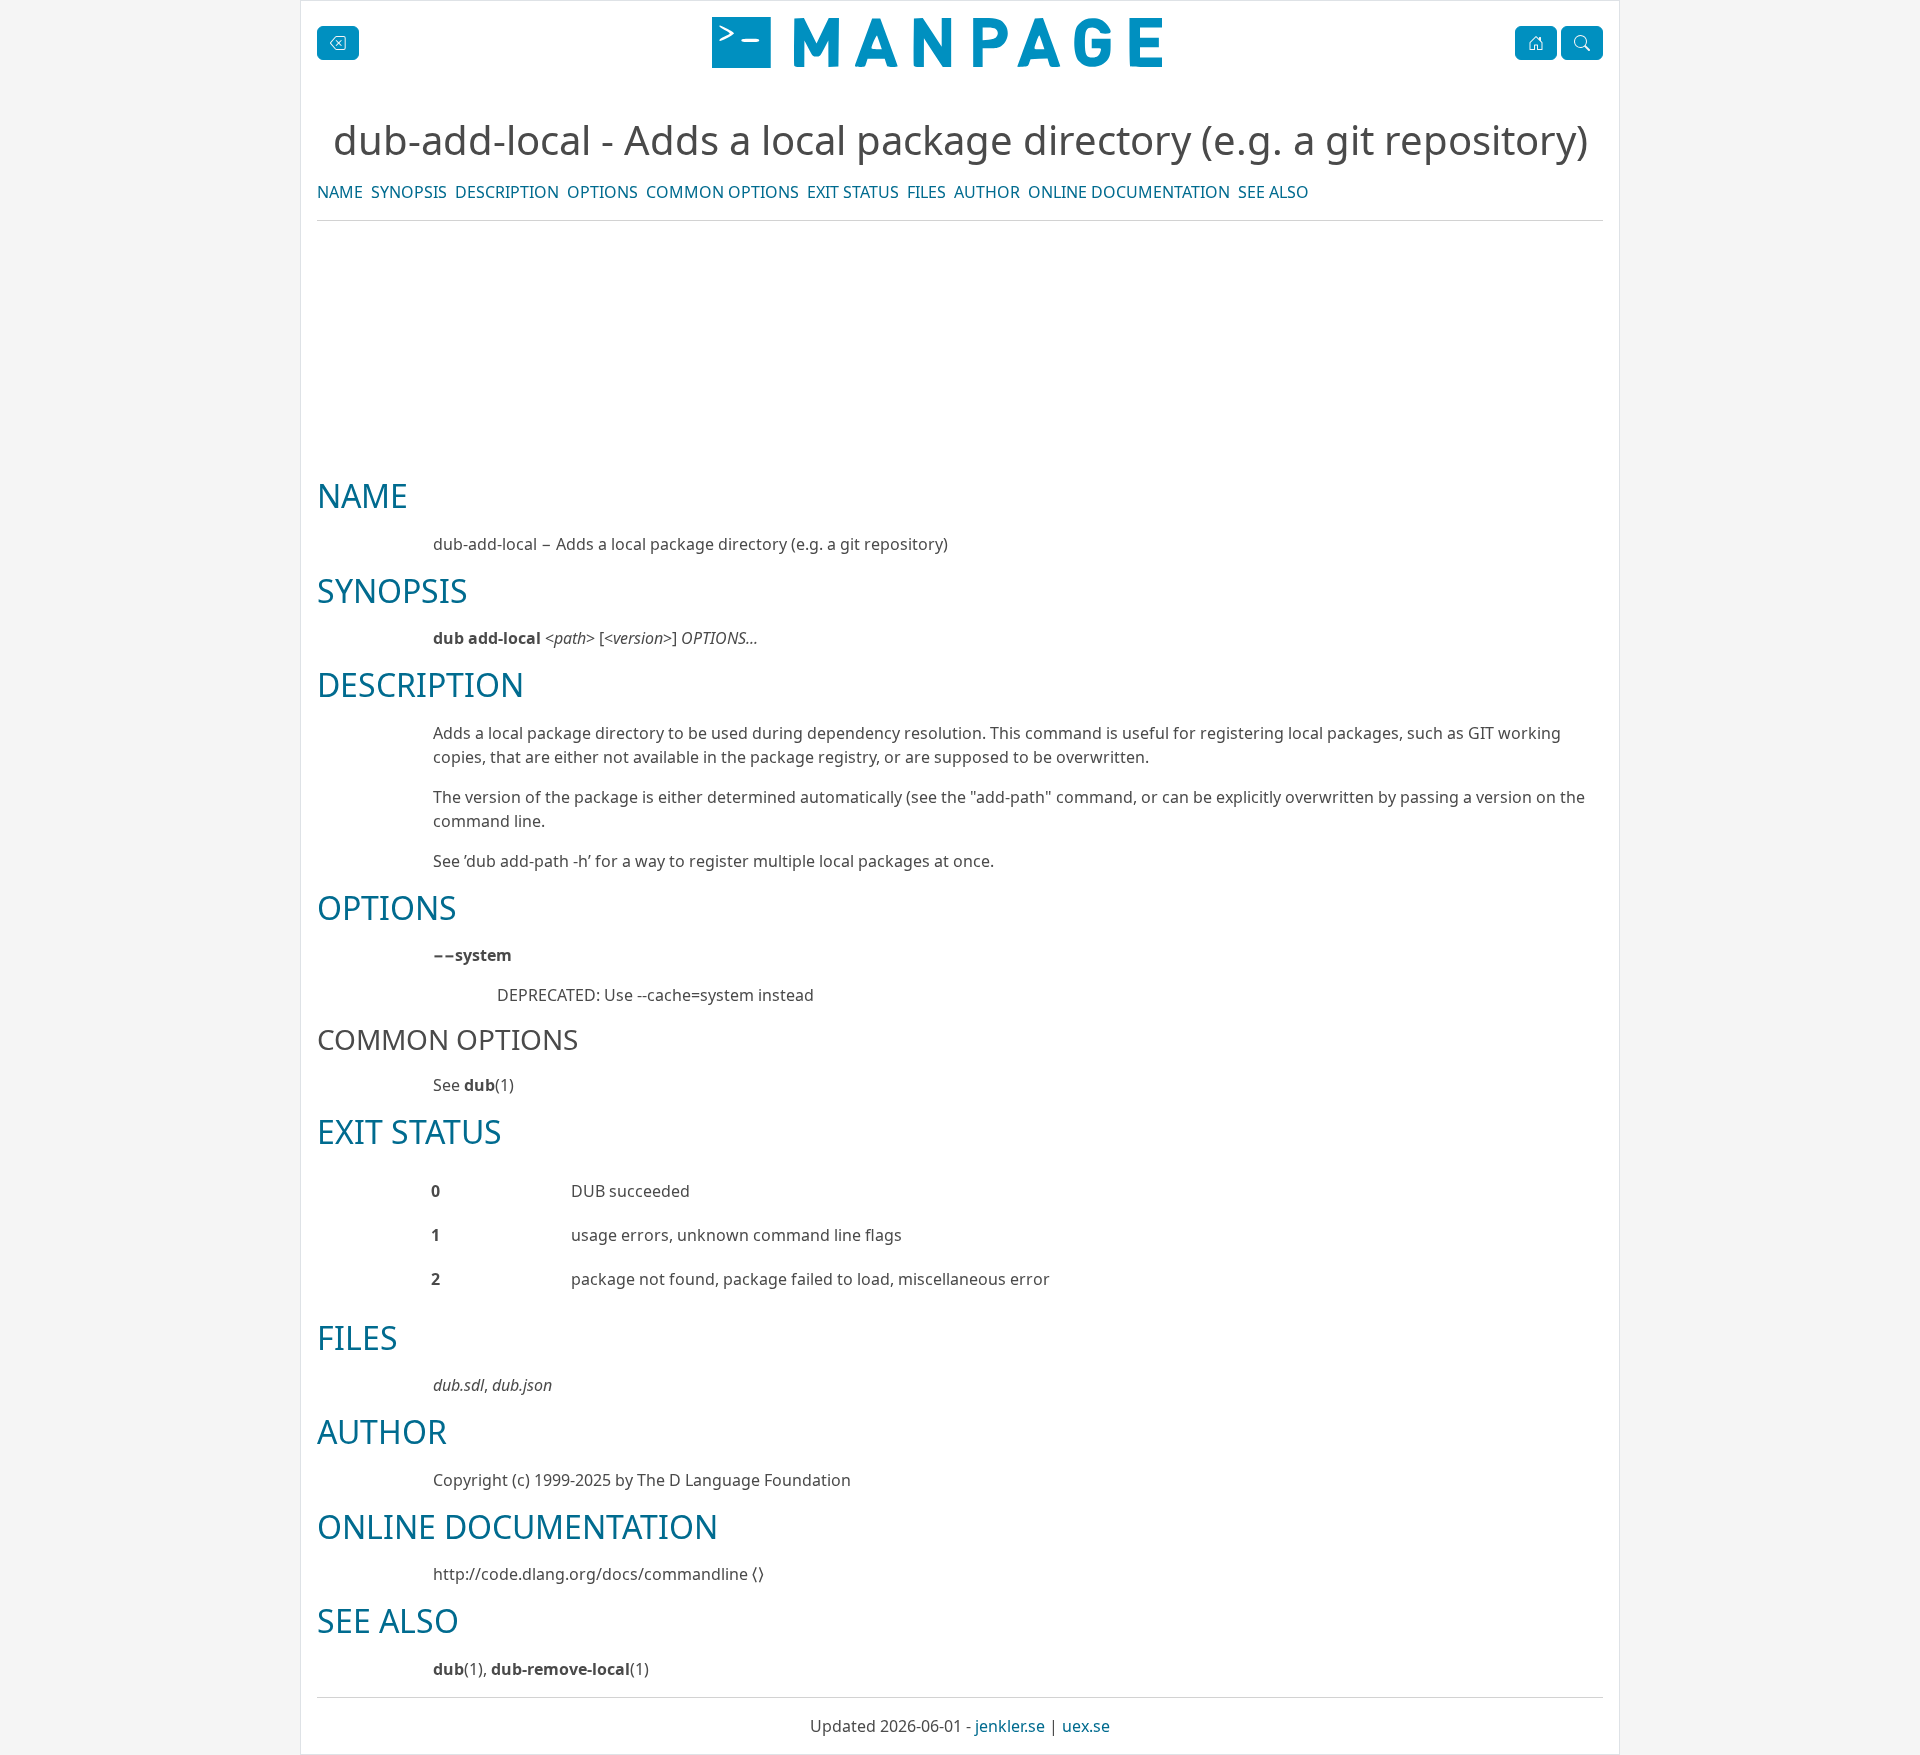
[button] (1536, 43)
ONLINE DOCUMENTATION (1129, 192)
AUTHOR (987, 192)
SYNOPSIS (409, 192)
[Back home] (937, 42)
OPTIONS (602, 192)
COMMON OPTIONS (722, 192)
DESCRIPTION (507, 192)
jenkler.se (1010, 1726)
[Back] (338, 43)
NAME (340, 192)
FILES (926, 192)
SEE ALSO (1273, 192)
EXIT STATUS (853, 192)
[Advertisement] (960, 417)
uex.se (1086, 1726)
